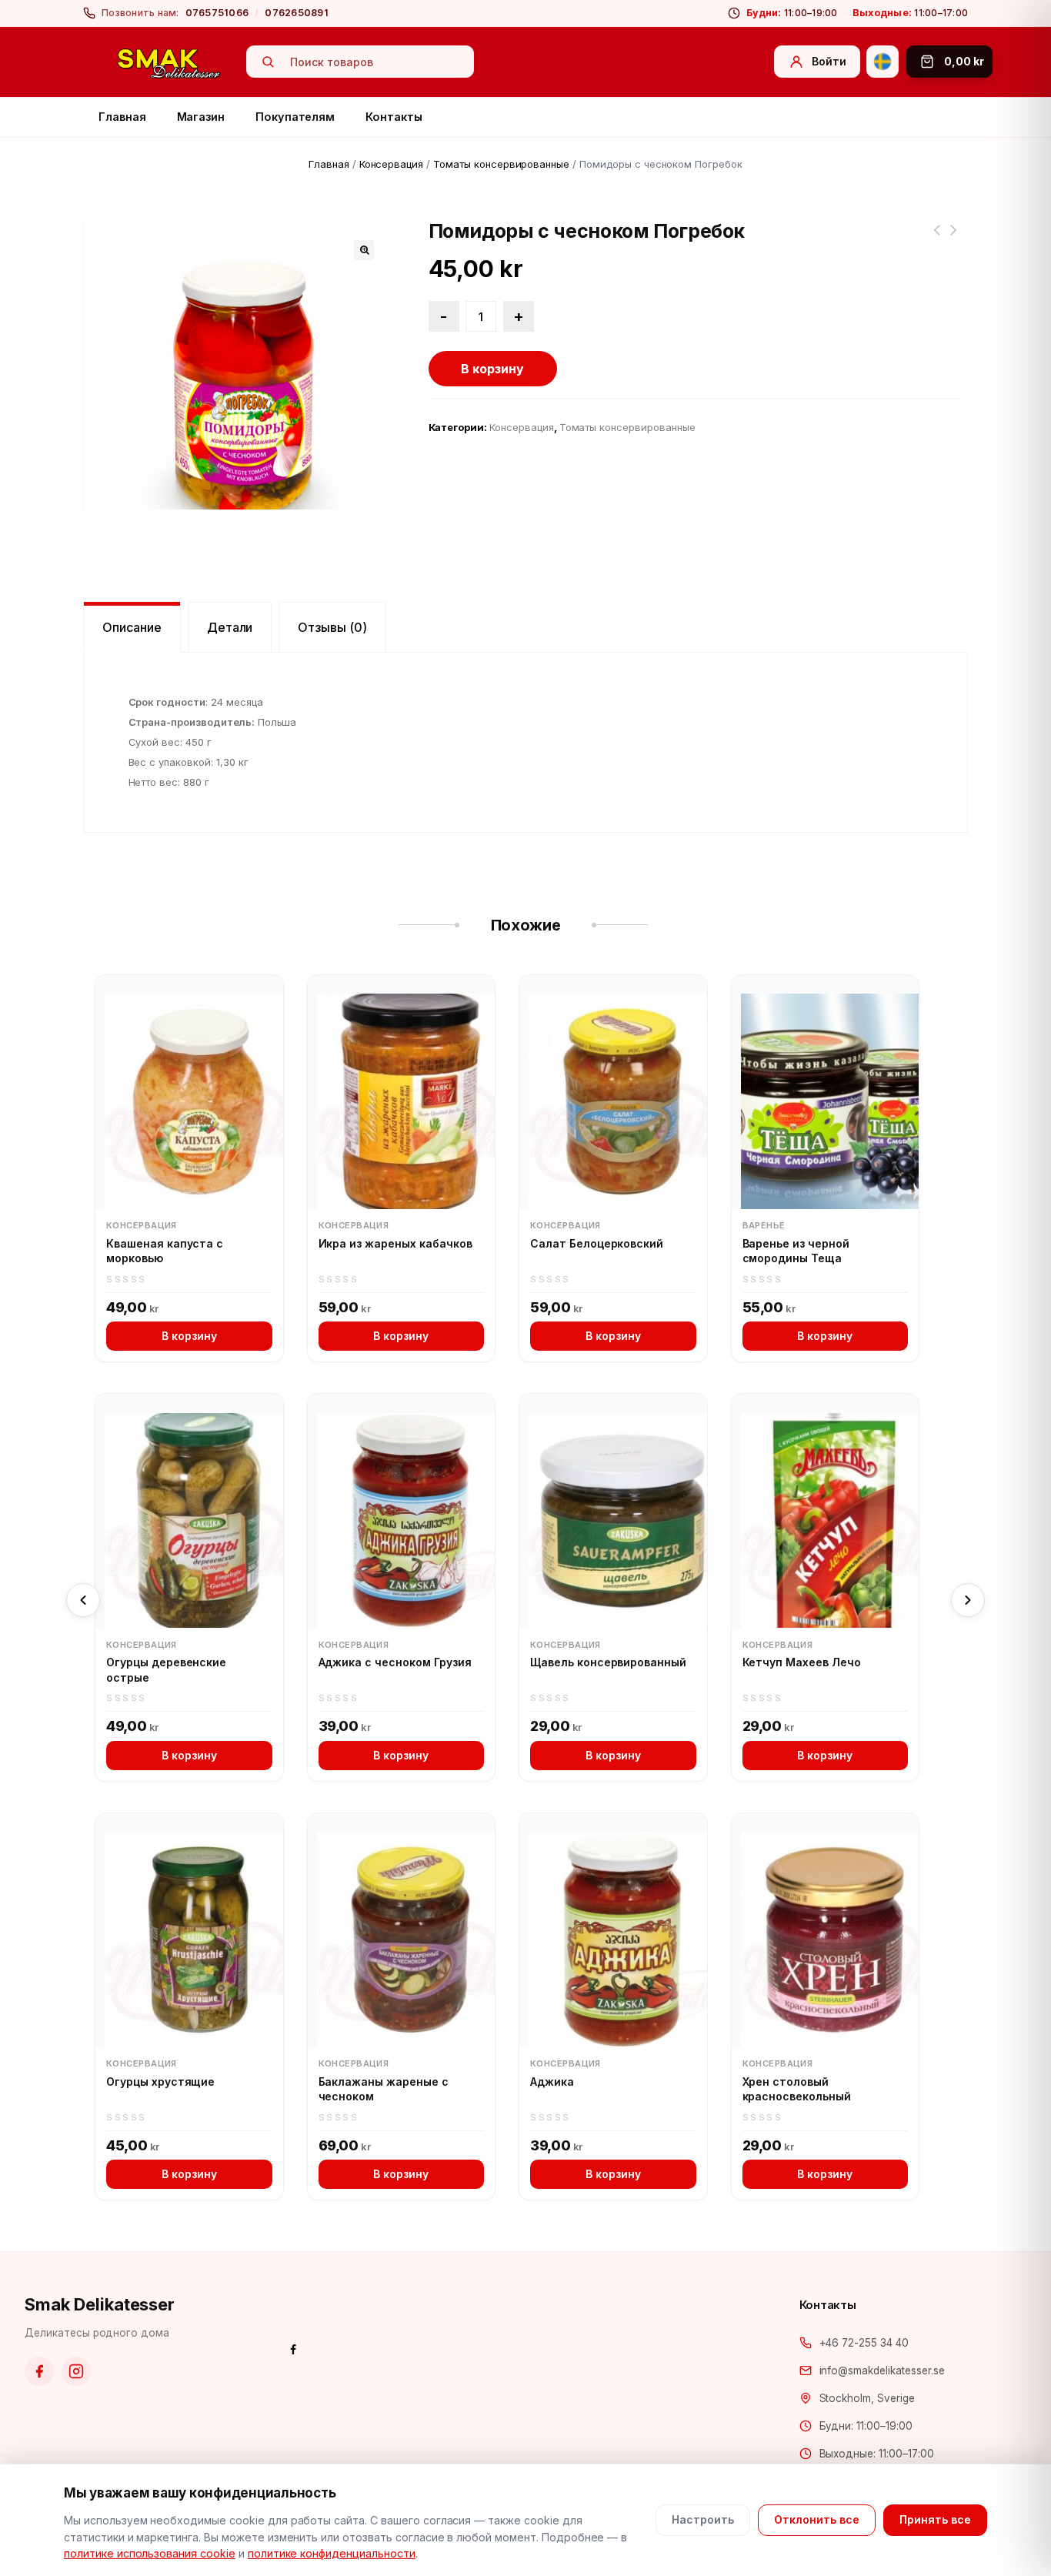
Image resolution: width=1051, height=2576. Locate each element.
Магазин (201, 117)
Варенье (764, 1225)
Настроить (703, 2519)
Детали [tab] (230, 627)
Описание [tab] (132, 627)
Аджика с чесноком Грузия (395, 1662)
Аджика (552, 2082)
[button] (364, 250)
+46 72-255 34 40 (864, 2343)
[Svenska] (883, 62)
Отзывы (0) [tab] (332, 627)
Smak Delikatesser (100, 2304)
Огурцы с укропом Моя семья (936, 239)
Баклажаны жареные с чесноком (384, 2089)
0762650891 (297, 13)
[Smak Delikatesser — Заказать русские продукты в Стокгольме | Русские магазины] (169, 62)
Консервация (392, 164)
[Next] (968, 1600)
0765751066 (217, 13)
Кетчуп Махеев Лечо (802, 1662)
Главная (122, 117)
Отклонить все (817, 2519)
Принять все (935, 2519)
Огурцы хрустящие (160, 2082)
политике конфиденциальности (332, 2553)
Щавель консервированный (608, 1662)
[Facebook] (39, 2371)
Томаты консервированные (501, 164)
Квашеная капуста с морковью (165, 1251)
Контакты (394, 117)
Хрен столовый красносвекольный (797, 2089)
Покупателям (295, 117)
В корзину (492, 369)
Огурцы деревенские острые (166, 1670)
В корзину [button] (189, 1336)
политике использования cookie (150, 2553)
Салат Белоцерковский (597, 1243)
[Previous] (83, 1600)
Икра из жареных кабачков (395, 1243)
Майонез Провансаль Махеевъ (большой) (953, 239)
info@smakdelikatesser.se (882, 2371)
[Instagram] (76, 2371)
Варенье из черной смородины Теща (796, 1251)
